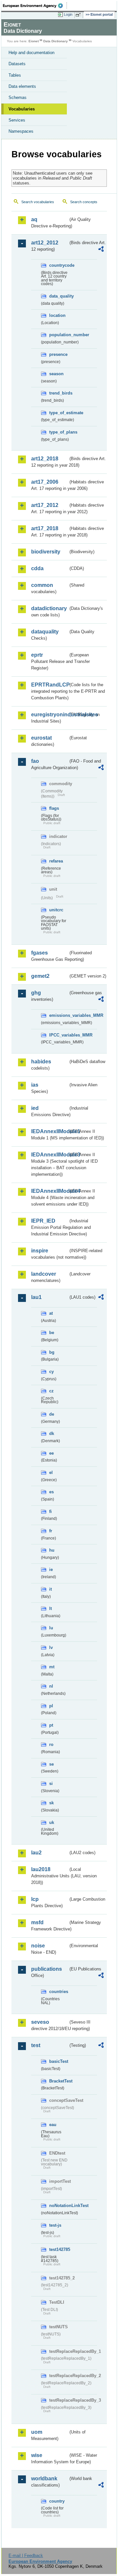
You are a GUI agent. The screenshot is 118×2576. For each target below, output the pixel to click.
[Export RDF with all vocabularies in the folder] (101, 250)
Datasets (17, 64)
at (51, 1313)
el (51, 1472)
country (57, 2501)
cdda (37, 568)
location (57, 315)
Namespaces (21, 131)
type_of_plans (59, 432)
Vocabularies (22, 109)
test (36, 2045)
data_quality (59, 296)
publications (47, 1969)
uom (37, 2432)
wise (37, 2455)
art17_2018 (45, 528)
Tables (15, 75)
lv (51, 1647)
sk (51, 1803)
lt (50, 1608)
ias (35, 1085)
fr (51, 1531)
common (42, 585)
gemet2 (40, 976)
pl (51, 1706)
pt (51, 1725)
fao (35, 761)
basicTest (59, 2061)
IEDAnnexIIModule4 (50, 1191)
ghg (36, 993)
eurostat (41, 738)
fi (50, 1511)
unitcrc (56, 910)
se (51, 1764)
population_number (59, 335)
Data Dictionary (56, 41)
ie (51, 1569)
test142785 (59, 2249)
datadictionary (49, 608)
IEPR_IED (43, 1221)
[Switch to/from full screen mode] (79, 15)
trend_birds (59, 393)
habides (41, 1062)
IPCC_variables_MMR (59, 1035)
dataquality (45, 632)
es (51, 1492)
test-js (55, 2225)
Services (17, 120)
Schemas (18, 97)
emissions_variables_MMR (59, 1015)
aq (34, 219)
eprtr (37, 655)
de (52, 1414)
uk (52, 1822)
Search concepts (84, 202)
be (52, 1333)
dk (52, 1433)
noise (38, 1946)
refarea (56, 861)
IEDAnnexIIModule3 (50, 1155)
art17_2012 (45, 505)
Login (68, 14)
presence (58, 354)
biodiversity (46, 552)
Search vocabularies (38, 202)
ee (51, 1453)
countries (59, 1992)
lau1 (36, 1297)
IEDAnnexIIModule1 (50, 1131)
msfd (37, 1922)
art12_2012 (45, 243)
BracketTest (59, 2081)
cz (51, 1391)
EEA (35, 6)
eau (53, 2125)
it (50, 1589)
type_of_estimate (59, 413)
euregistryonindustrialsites (50, 715)
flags (54, 808)
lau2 (36, 1853)
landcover (44, 1274)
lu (51, 1628)
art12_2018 (45, 459)
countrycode (59, 265)
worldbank (44, 2479)
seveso (40, 2022)
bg (52, 1352)
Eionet (34, 41)
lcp (35, 1899)
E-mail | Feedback (26, 2556)
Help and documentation (31, 53)
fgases (39, 953)
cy (51, 1372)
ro (51, 1744)
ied (35, 1108)
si (51, 1783)
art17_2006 (45, 482)
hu (52, 1550)
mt (52, 1667)
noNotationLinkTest (59, 2206)
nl (51, 1686)
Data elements (22, 86)
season (56, 374)
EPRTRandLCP (50, 685)
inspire (40, 1251)
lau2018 (41, 1869)
